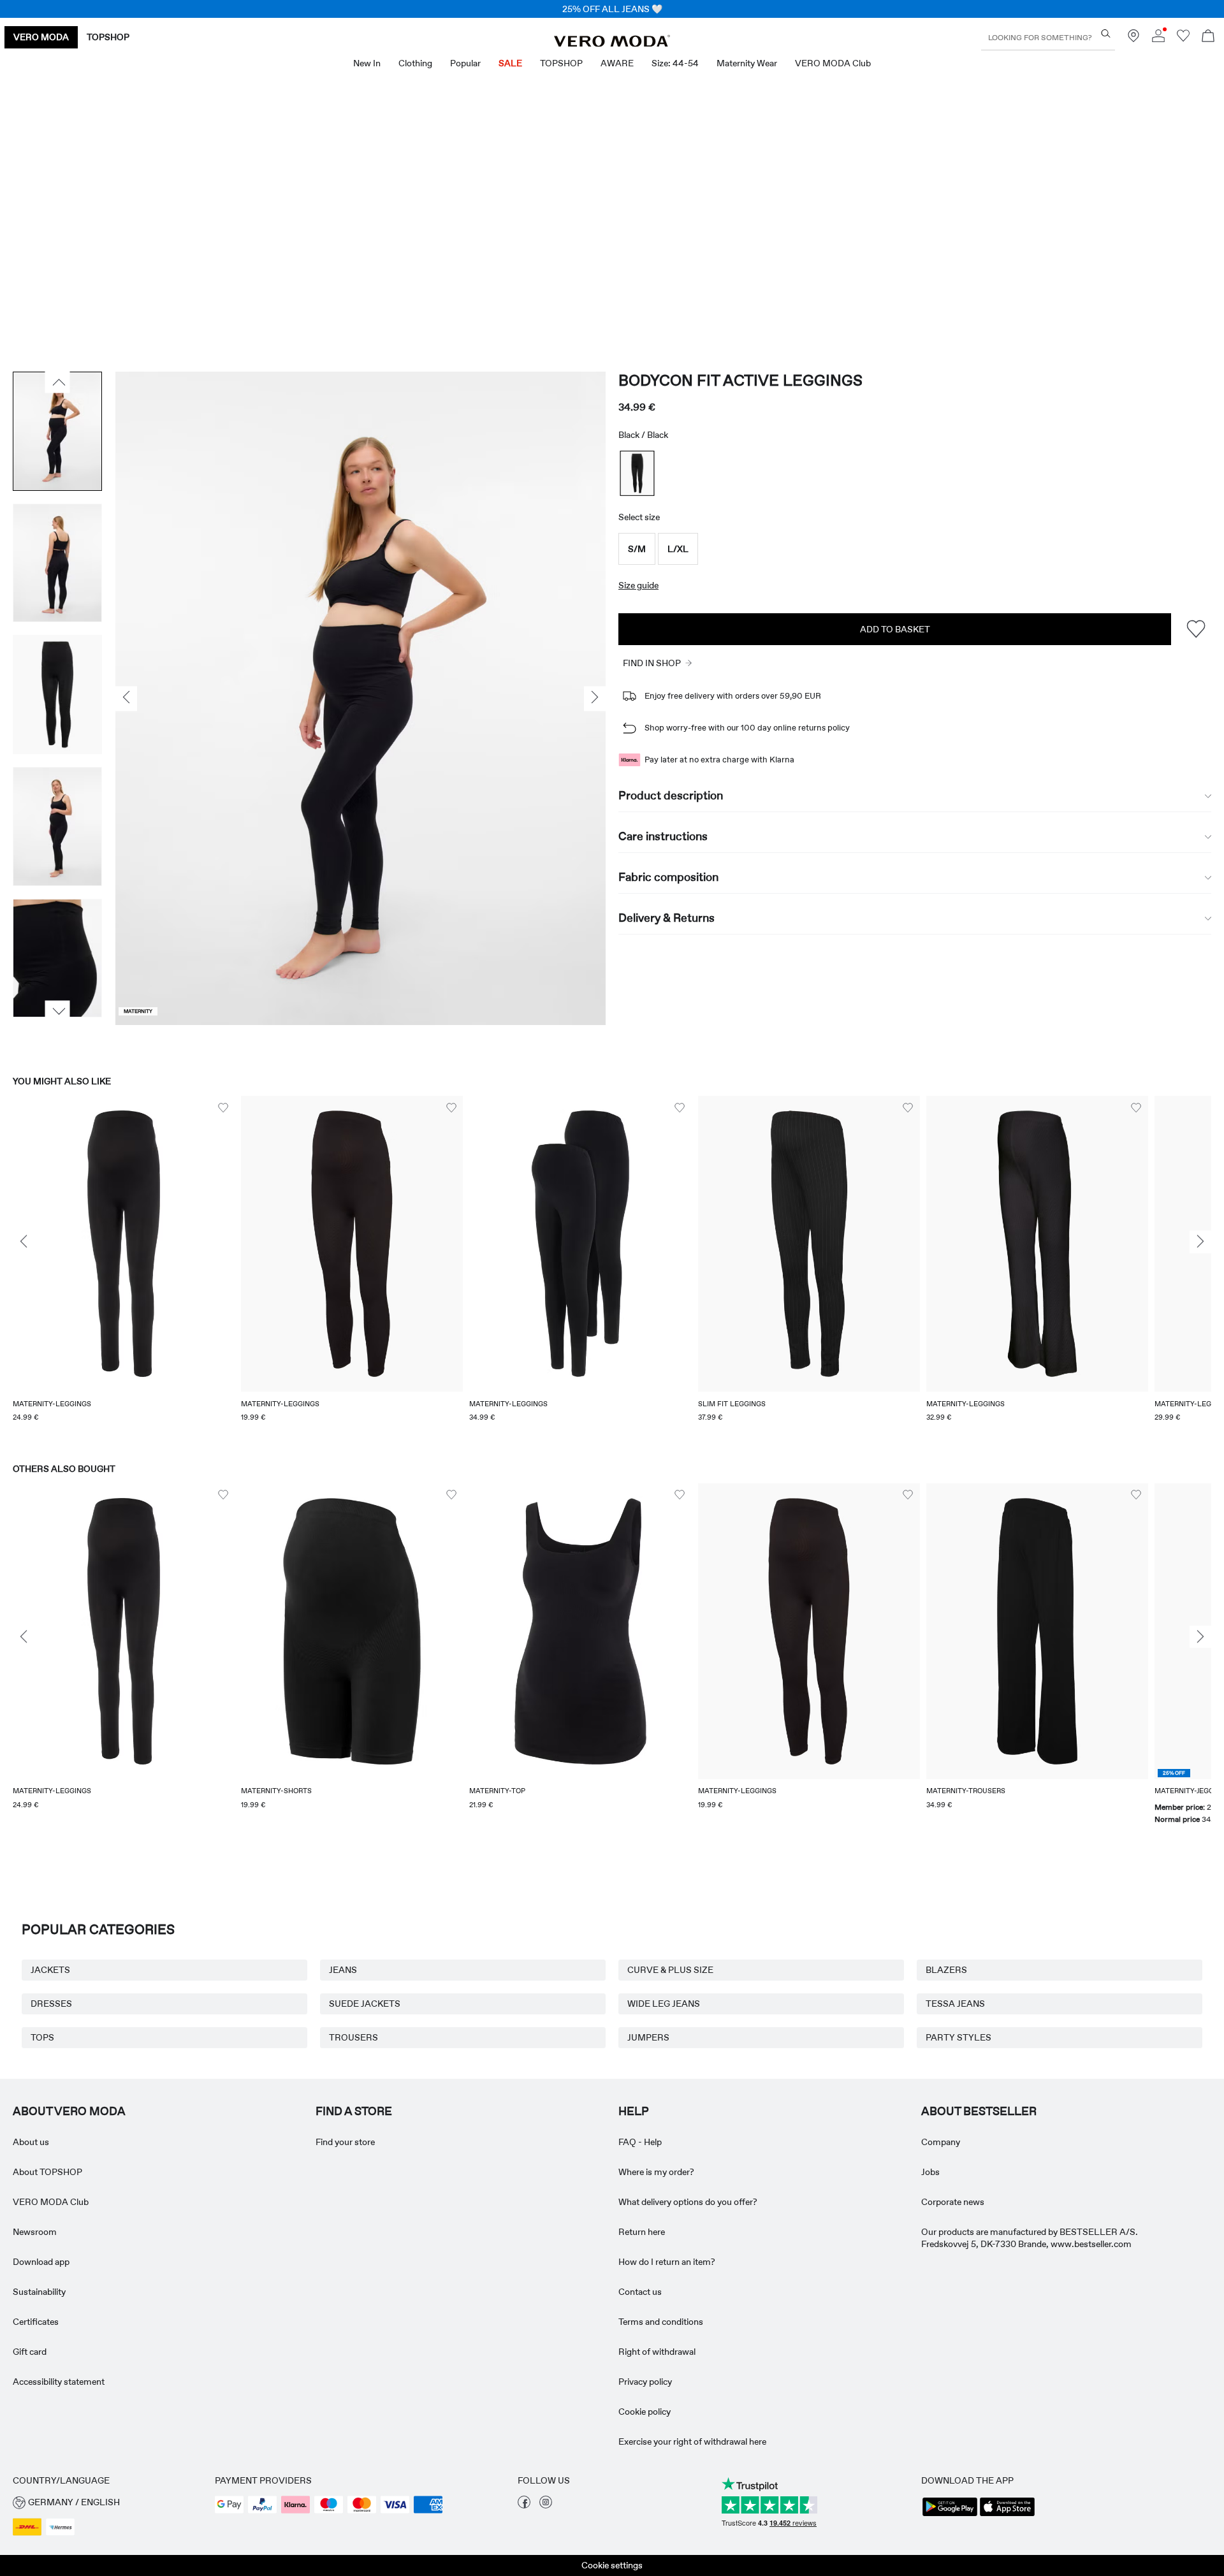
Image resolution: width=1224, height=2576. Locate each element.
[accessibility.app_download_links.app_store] (1007, 2515)
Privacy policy (645, 2382)
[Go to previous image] (58, 382)
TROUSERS (353, 2037)
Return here (642, 2232)
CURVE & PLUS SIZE (670, 1970)
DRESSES (51, 2004)
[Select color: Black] (637, 473)
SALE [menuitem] (510, 63)
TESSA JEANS (955, 2004)
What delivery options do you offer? (688, 2202)
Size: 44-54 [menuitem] (675, 63)
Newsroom (35, 2232)
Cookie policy (645, 2412)
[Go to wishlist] (1183, 39)
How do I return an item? (667, 2262)
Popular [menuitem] (465, 63)
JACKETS (50, 1970)
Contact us (640, 2292)
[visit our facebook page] (524, 2505)
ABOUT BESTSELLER (979, 2111)
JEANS (343, 1970)
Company (941, 2142)
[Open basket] (1208, 37)
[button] (637, 549)
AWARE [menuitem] (617, 63)
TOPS (42, 2037)
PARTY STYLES (958, 2037)
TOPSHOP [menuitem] (561, 63)
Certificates (36, 2322)
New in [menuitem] (367, 63)
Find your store (345, 2142)
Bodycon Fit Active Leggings (740, 380)
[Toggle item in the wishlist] (1196, 629)
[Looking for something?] (1106, 33)
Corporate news (953, 2202)
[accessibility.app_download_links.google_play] (950, 2515)
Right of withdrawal (657, 2352)
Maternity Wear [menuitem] (747, 63)
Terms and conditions (661, 2322)
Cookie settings (612, 2565)
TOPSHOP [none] (108, 37)
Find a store (354, 2111)
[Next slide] (1200, 1242)
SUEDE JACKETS (365, 2004)
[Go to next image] (58, 1012)
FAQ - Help (640, 2142)
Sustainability (39, 2292)
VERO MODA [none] (41, 37)
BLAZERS (946, 1970)
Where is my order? (656, 2172)
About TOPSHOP (47, 2172)
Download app (41, 2262)
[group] (124, 1267)
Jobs (930, 2172)
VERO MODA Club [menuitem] (833, 63)
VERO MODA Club (51, 2202)
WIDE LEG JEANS (664, 2004)
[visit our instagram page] (546, 2505)
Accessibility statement (59, 2382)
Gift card (30, 2352)
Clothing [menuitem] (415, 63)
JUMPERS (648, 2037)
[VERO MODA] (612, 43)
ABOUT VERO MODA (69, 2111)
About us (31, 2142)
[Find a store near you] (1133, 39)
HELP (634, 2111)
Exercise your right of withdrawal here (692, 2441)
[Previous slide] (24, 1242)
